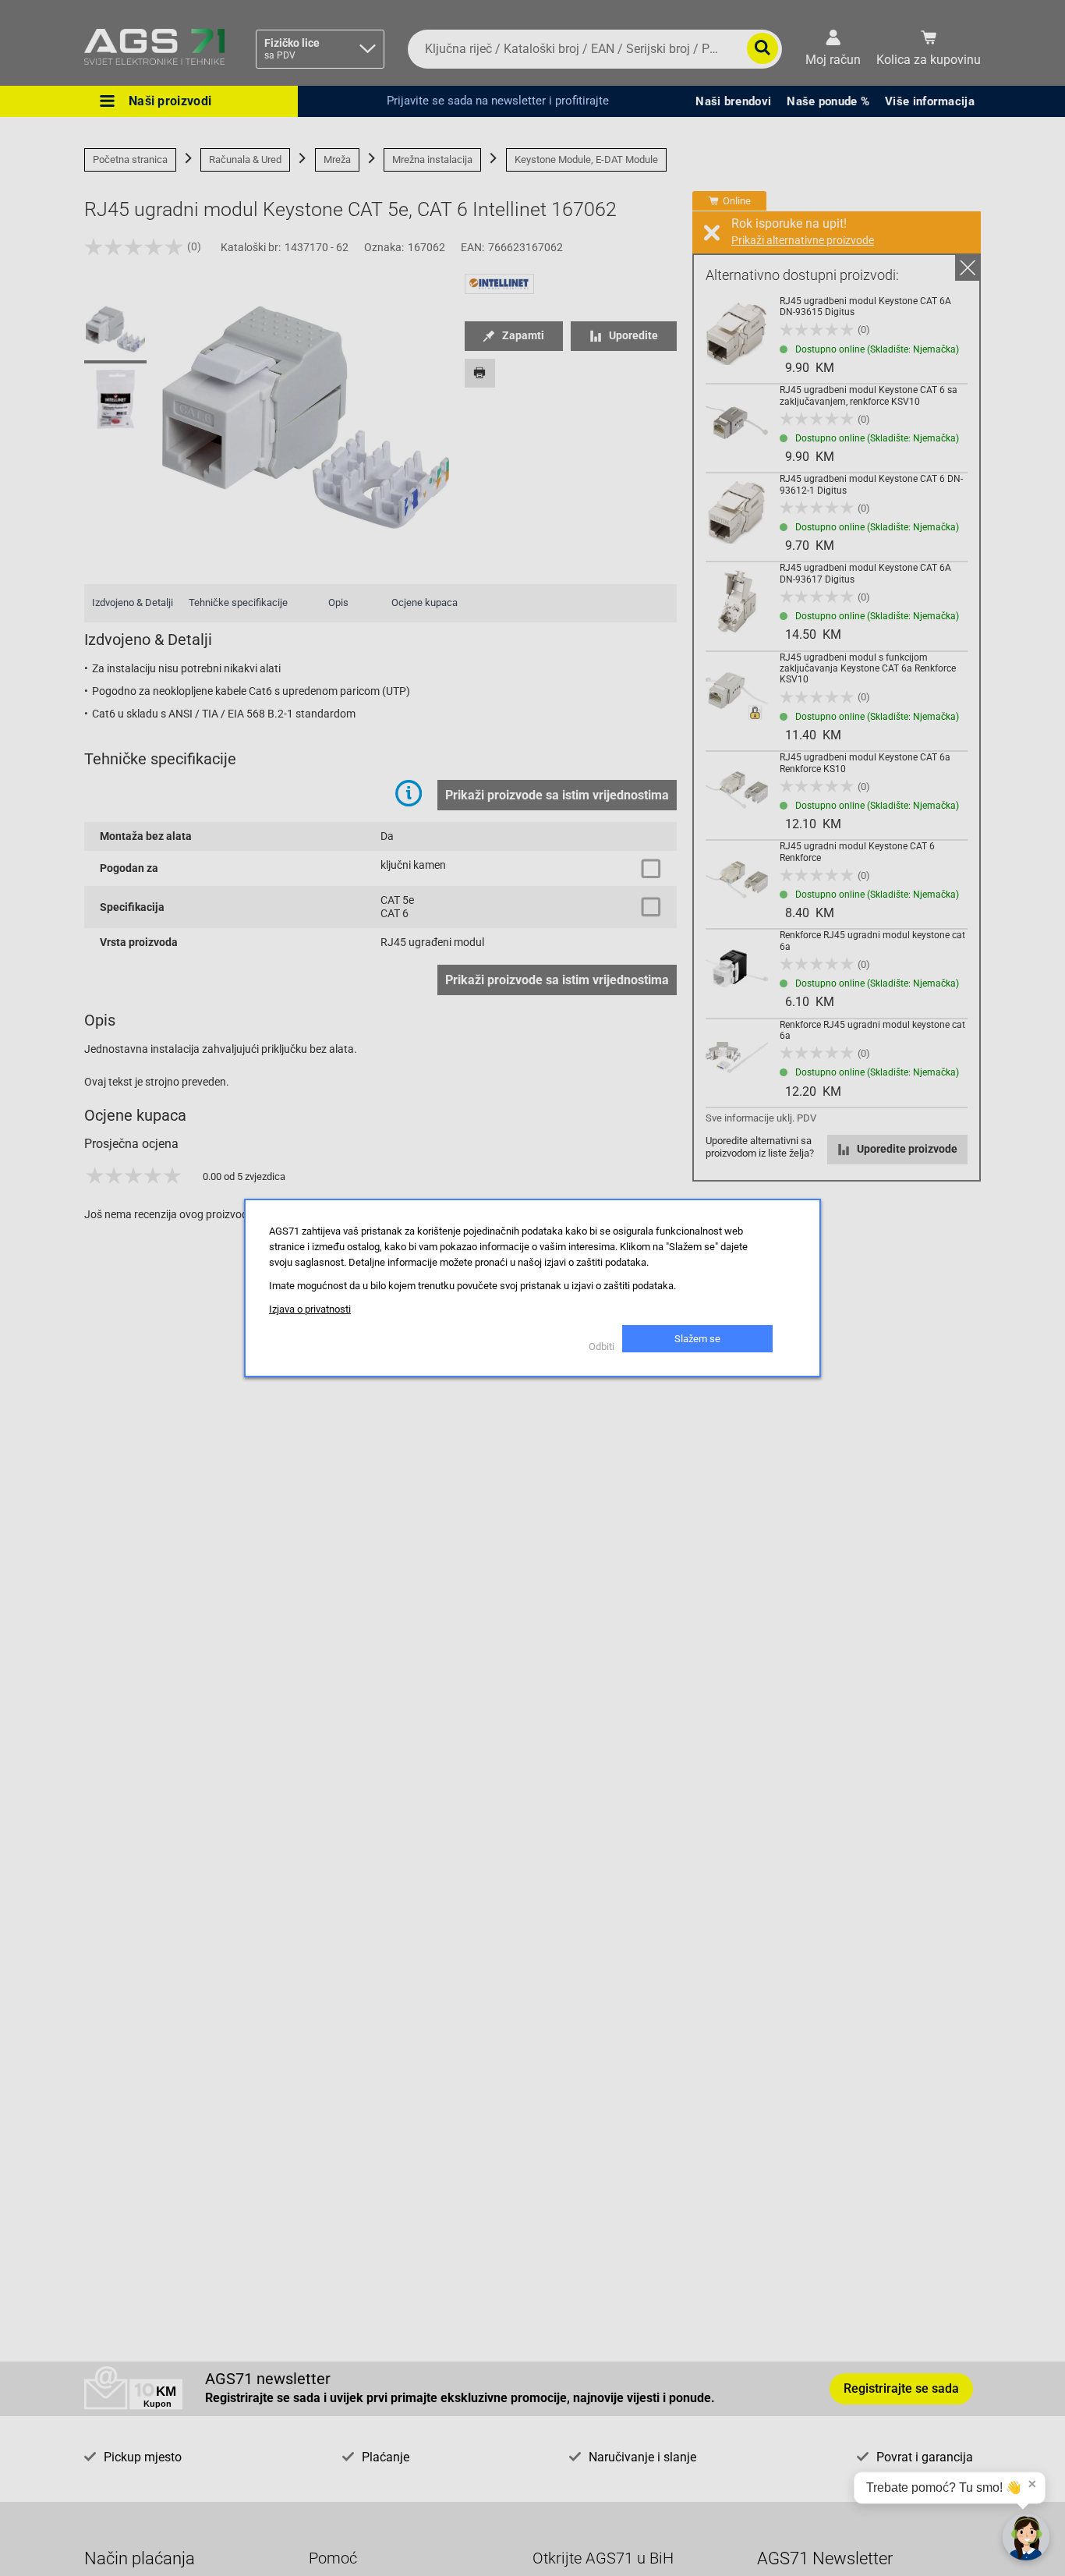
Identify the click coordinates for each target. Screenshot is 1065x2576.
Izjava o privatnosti (310, 1309)
